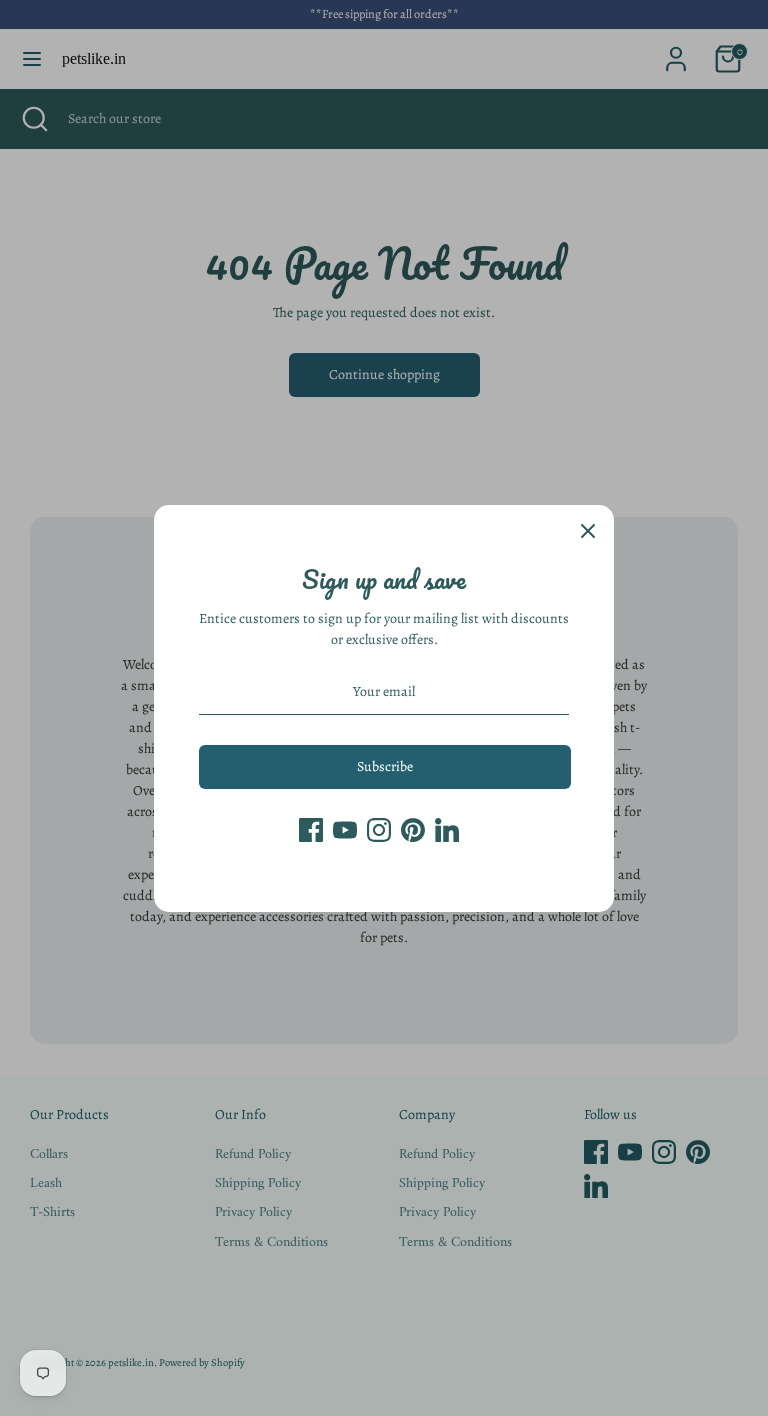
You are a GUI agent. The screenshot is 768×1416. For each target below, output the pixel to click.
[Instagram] (379, 830)
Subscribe (385, 766)
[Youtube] (345, 830)
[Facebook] (311, 830)
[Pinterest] (413, 830)
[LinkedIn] (447, 830)
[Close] (588, 531)
